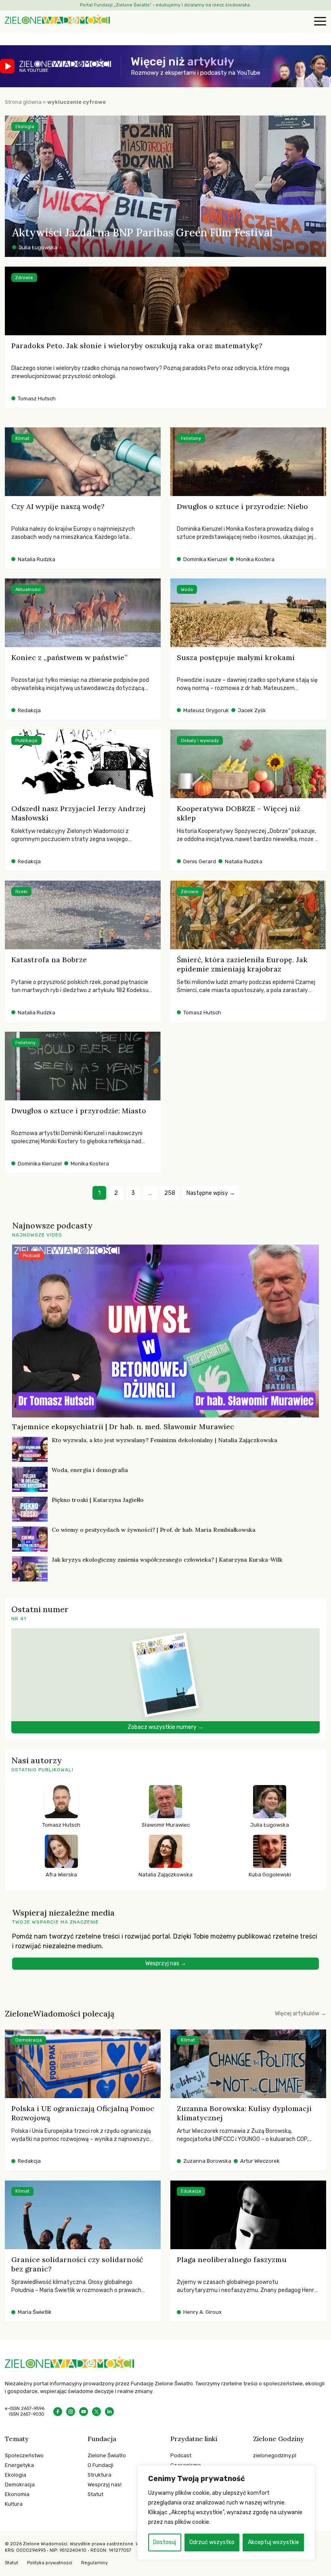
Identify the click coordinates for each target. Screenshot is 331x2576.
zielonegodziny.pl (275, 2455)
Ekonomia (17, 2494)
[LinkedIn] (109, 2412)
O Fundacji (101, 2465)
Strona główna (23, 102)
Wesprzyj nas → (166, 1963)
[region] (226, 2513)
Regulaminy (94, 2563)
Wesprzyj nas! (105, 2485)
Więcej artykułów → (301, 2013)
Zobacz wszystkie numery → (165, 1727)
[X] (96, 2412)
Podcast (181, 2455)
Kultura (14, 2504)
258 (170, 1193)
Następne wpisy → (211, 1193)
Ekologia (16, 2475)
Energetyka (19, 2465)
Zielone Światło (107, 2455)
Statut (95, 2494)
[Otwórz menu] (319, 22)
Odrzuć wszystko (212, 2542)
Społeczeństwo (24, 2455)
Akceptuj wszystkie (273, 2542)
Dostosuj (164, 2542)
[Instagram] (71, 2412)
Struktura (100, 2475)
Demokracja (20, 2485)
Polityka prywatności (50, 2563)
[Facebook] (58, 2412)
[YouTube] (84, 2412)
